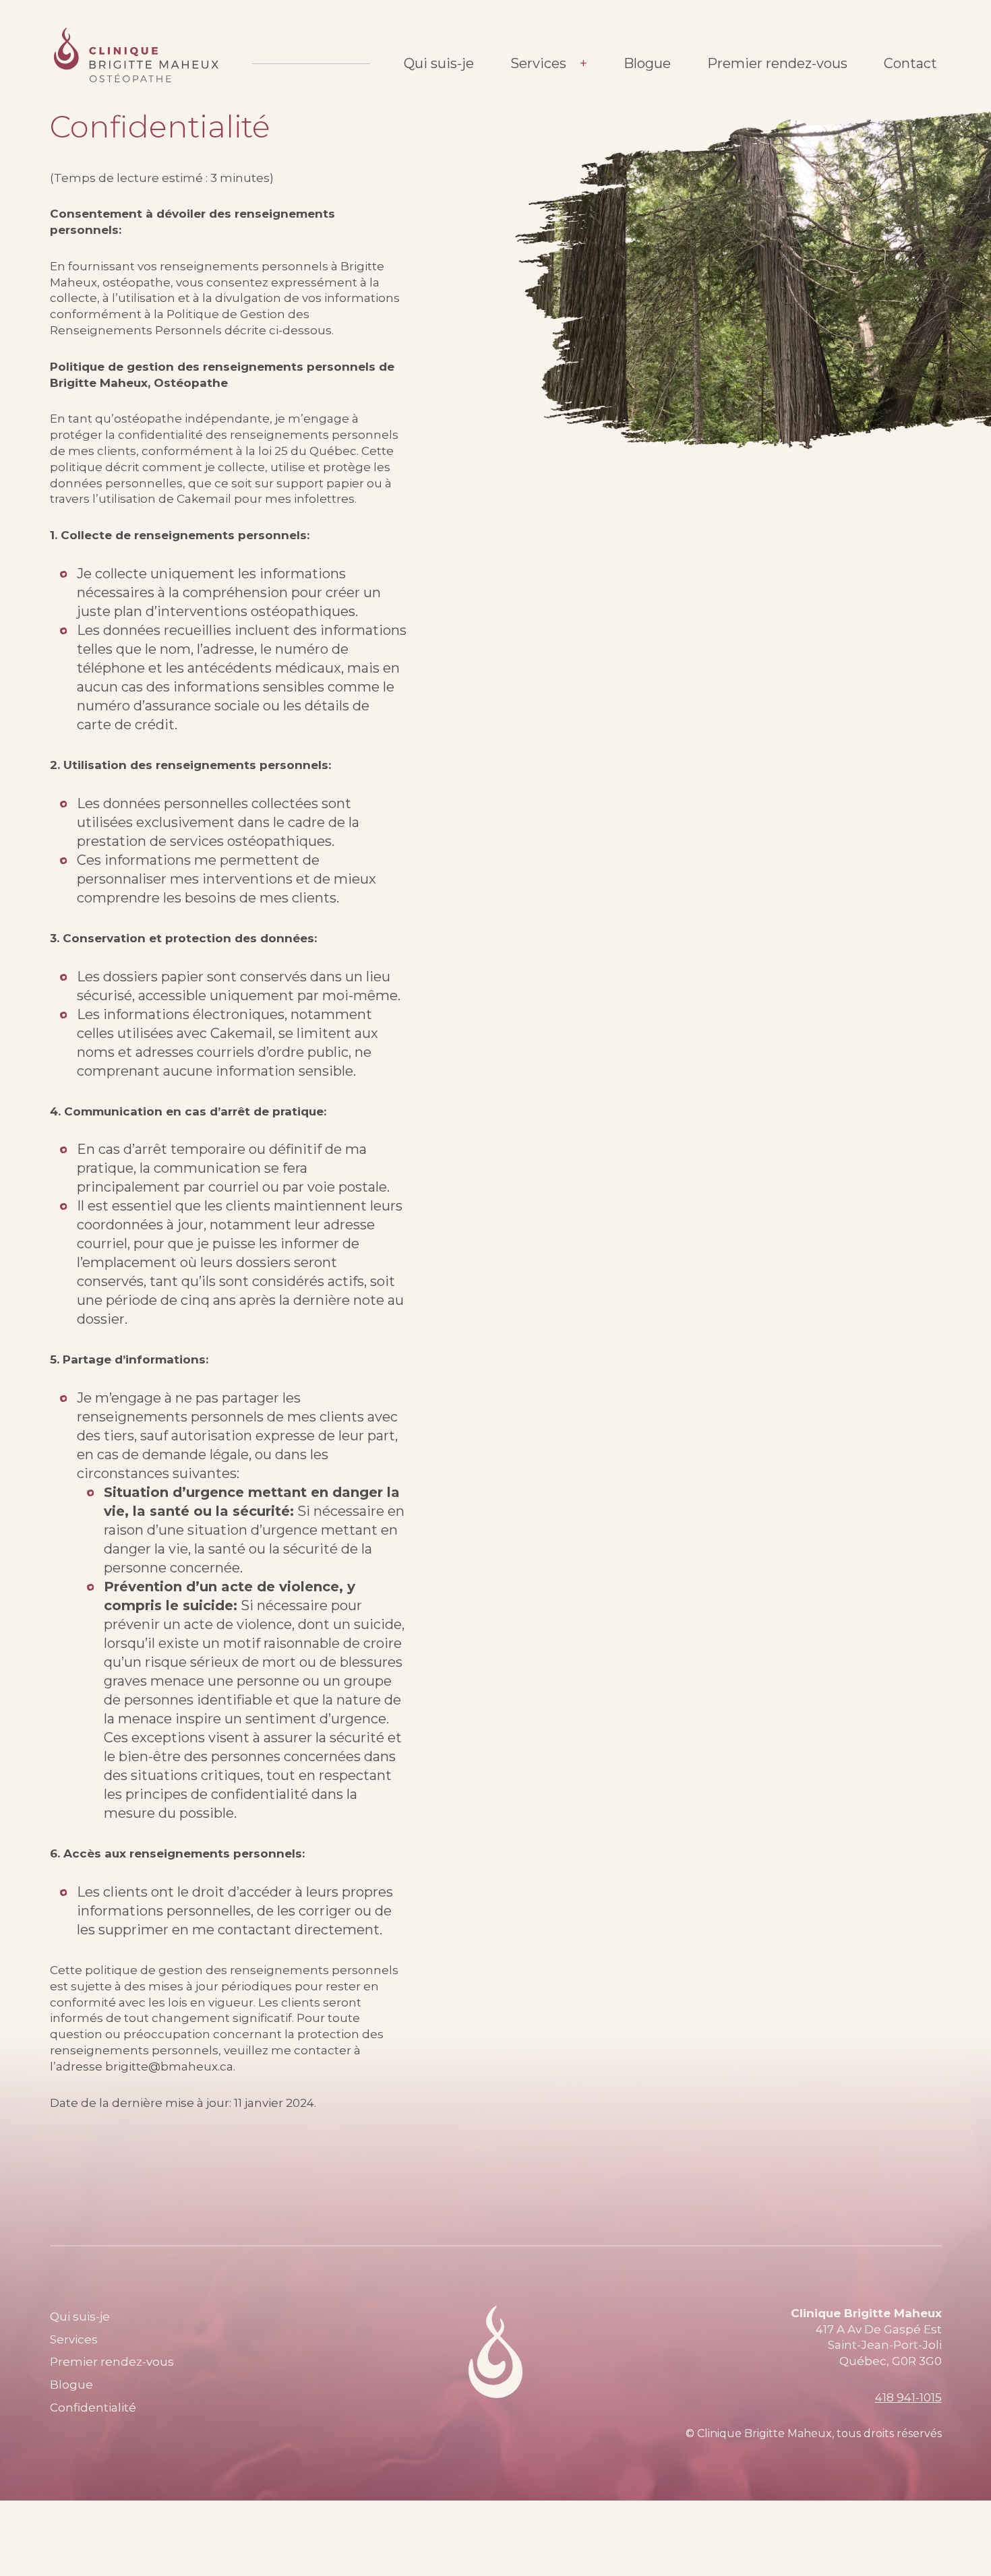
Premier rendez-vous (777, 63)
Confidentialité (93, 2408)
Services (538, 63)
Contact (910, 63)
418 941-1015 (908, 2397)
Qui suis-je (439, 63)
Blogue (647, 63)
